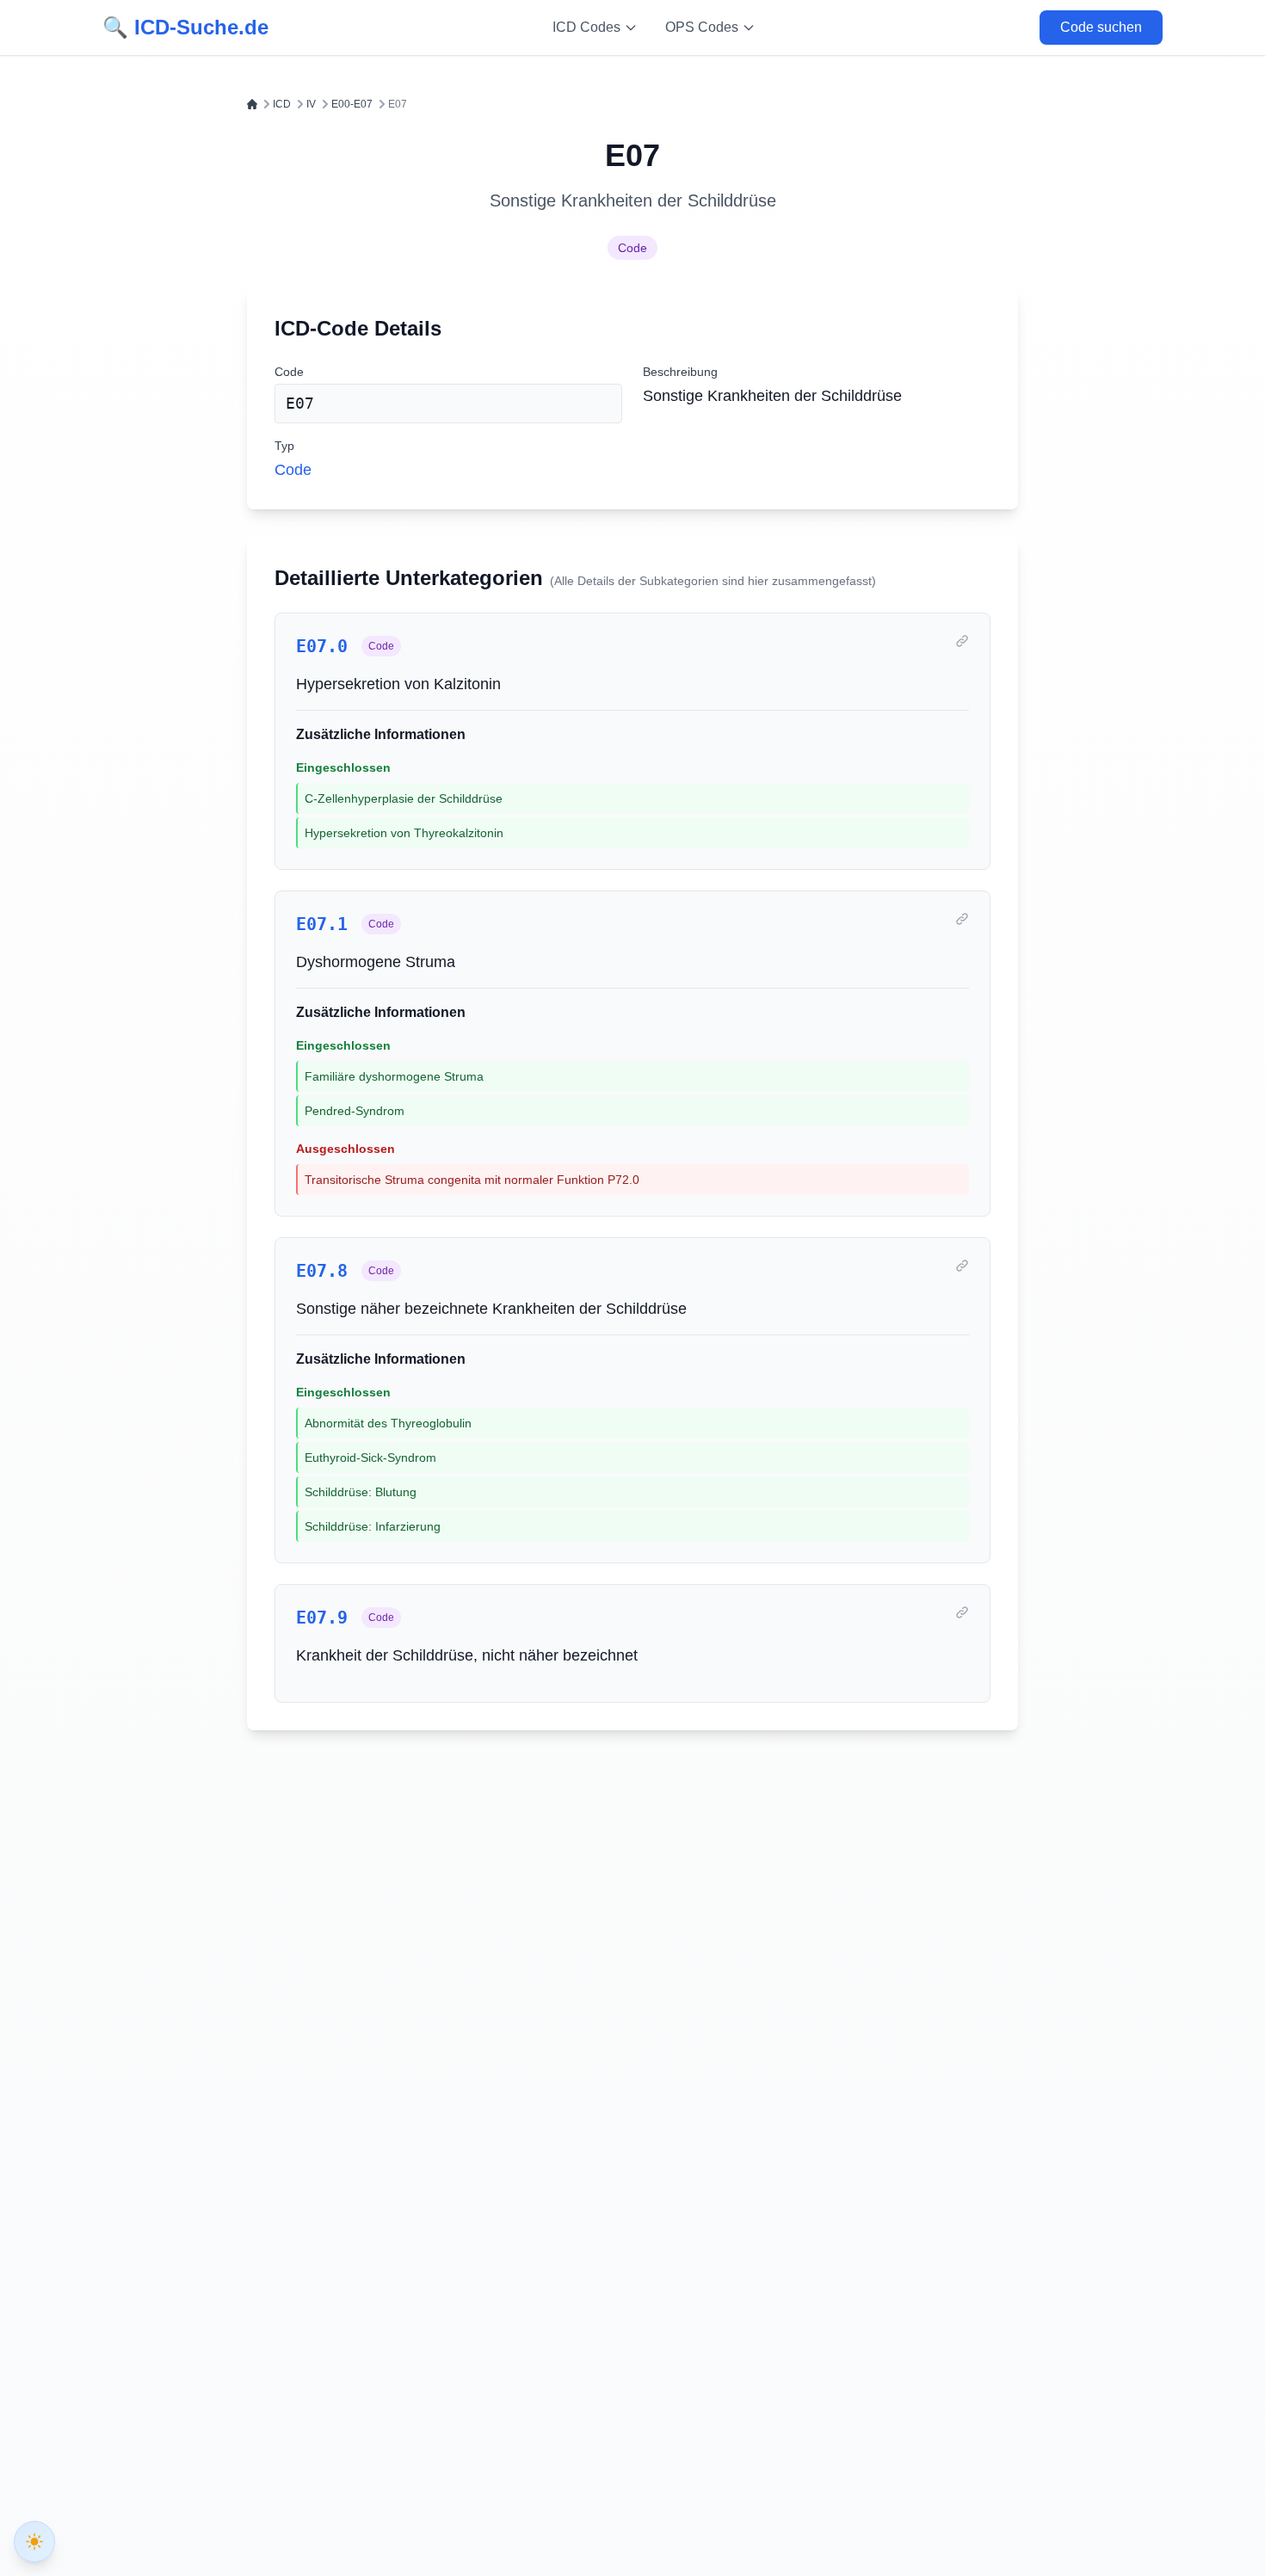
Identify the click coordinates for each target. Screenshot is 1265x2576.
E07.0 (322, 646)
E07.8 (322, 1271)
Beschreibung (680, 372)
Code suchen (1101, 27)
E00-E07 (352, 104)
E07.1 (322, 924)
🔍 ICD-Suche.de (185, 27)
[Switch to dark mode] (34, 2542)
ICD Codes (586, 27)
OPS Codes (702, 27)
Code (632, 248)
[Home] (252, 104)
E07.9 (322, 1618)
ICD (282, 104)
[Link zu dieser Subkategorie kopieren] (962, 641)
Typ (284, 446)
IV (311, 104)
